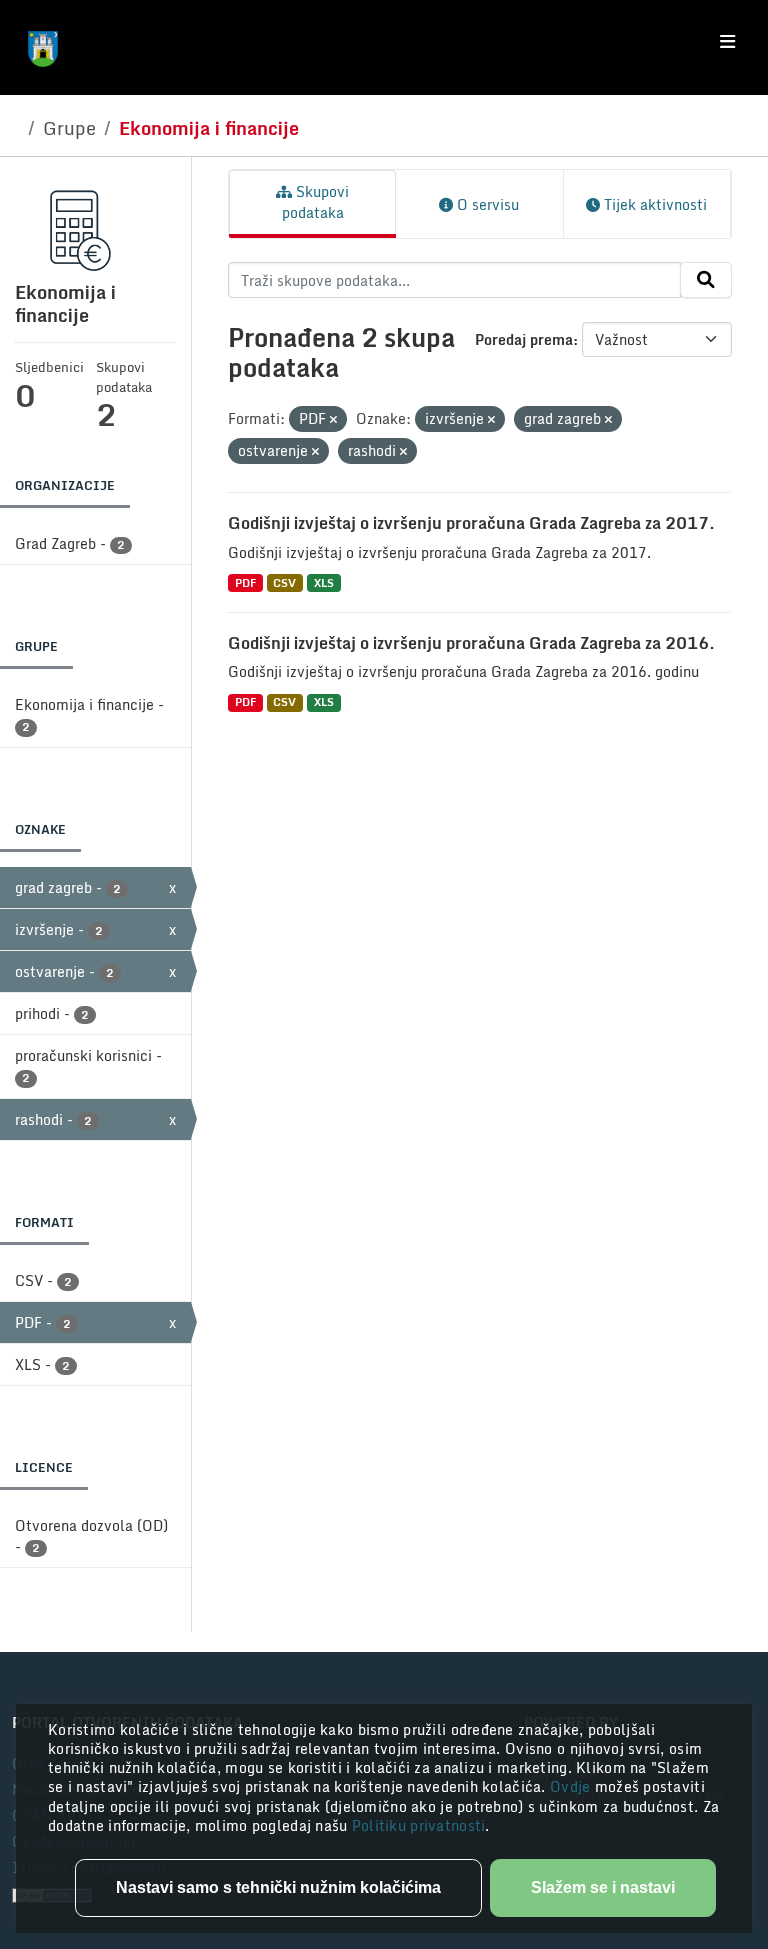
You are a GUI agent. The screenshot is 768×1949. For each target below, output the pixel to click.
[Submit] (706, 280)
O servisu (486, 204)
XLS (324, 582)
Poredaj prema (524, 339)
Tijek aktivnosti (653, 204)
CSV (284, 582)
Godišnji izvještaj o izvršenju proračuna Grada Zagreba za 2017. (471, 523)
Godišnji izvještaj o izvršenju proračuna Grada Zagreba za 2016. (471, 643)
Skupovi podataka (316, 202)
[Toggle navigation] (727, 42)
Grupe (69, 128)
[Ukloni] (333, 420)
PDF (245, 582)
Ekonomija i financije (209, 128)
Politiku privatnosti (419, 1825)
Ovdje (572, 1786)
